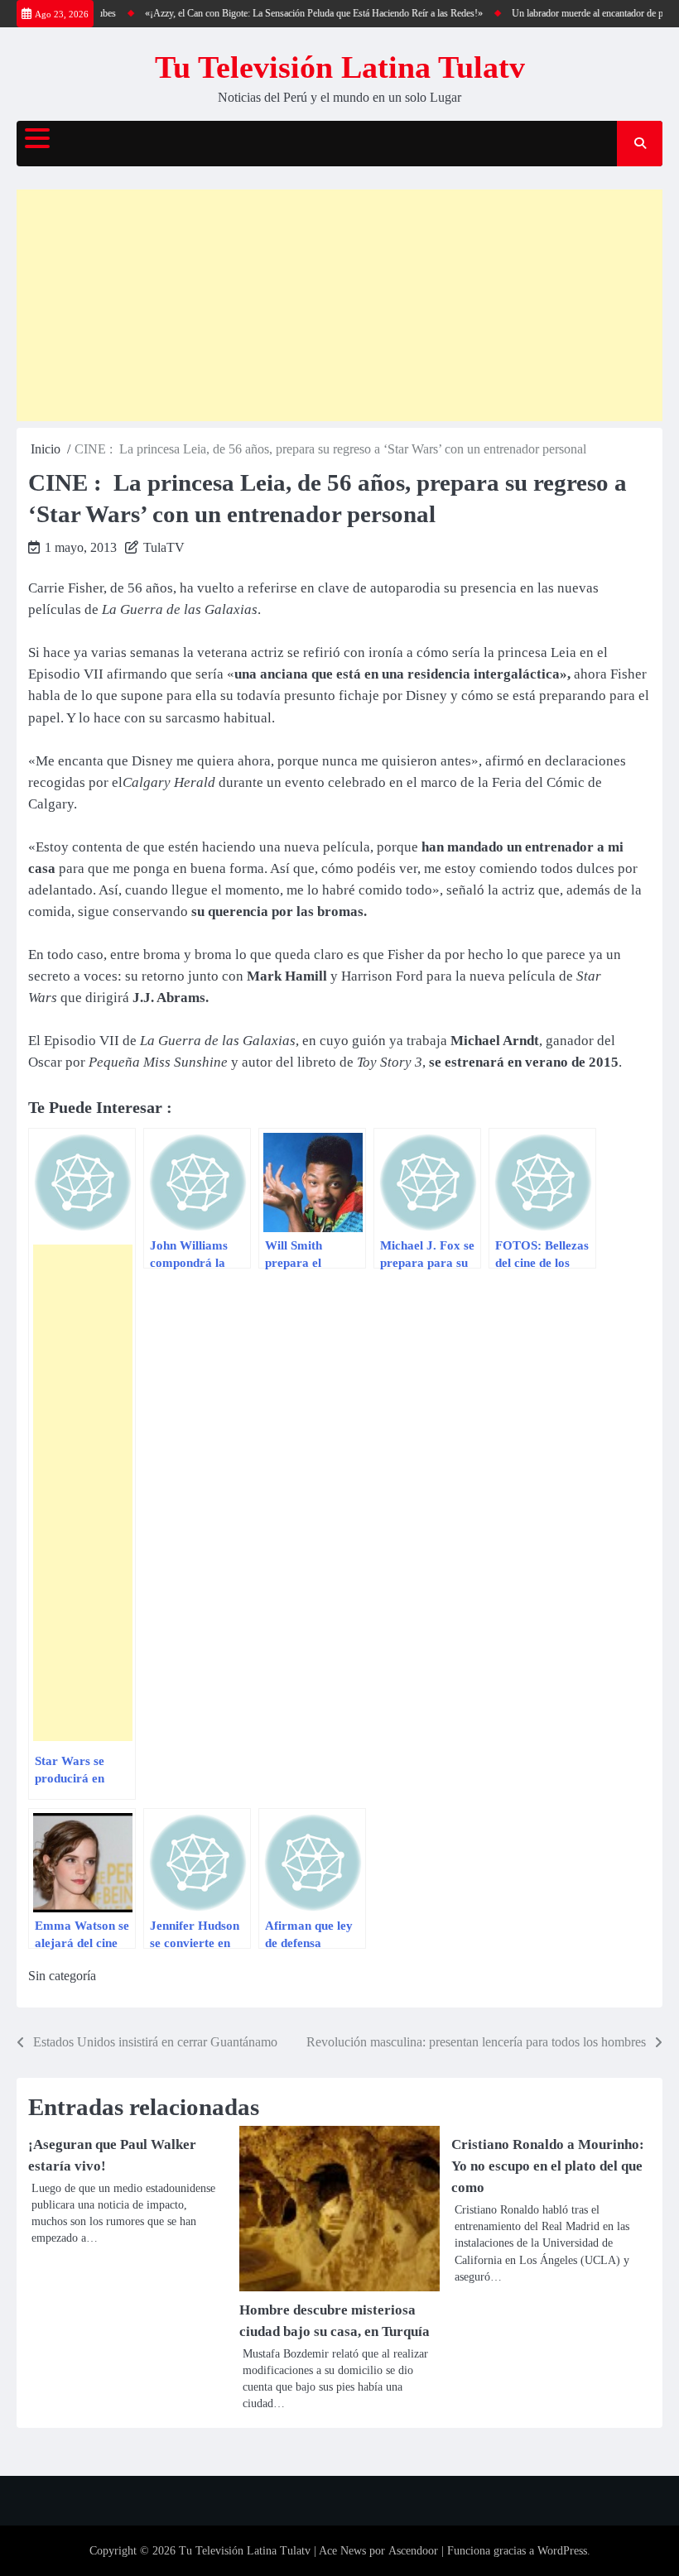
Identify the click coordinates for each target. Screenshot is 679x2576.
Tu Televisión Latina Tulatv (340, 67)
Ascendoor (413, 2551)
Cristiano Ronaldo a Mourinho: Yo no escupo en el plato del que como (548, 2166)
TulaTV (164, 547)
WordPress (562, 2551)
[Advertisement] (339, 305)
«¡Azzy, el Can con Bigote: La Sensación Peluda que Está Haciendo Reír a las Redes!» (299, 13)
